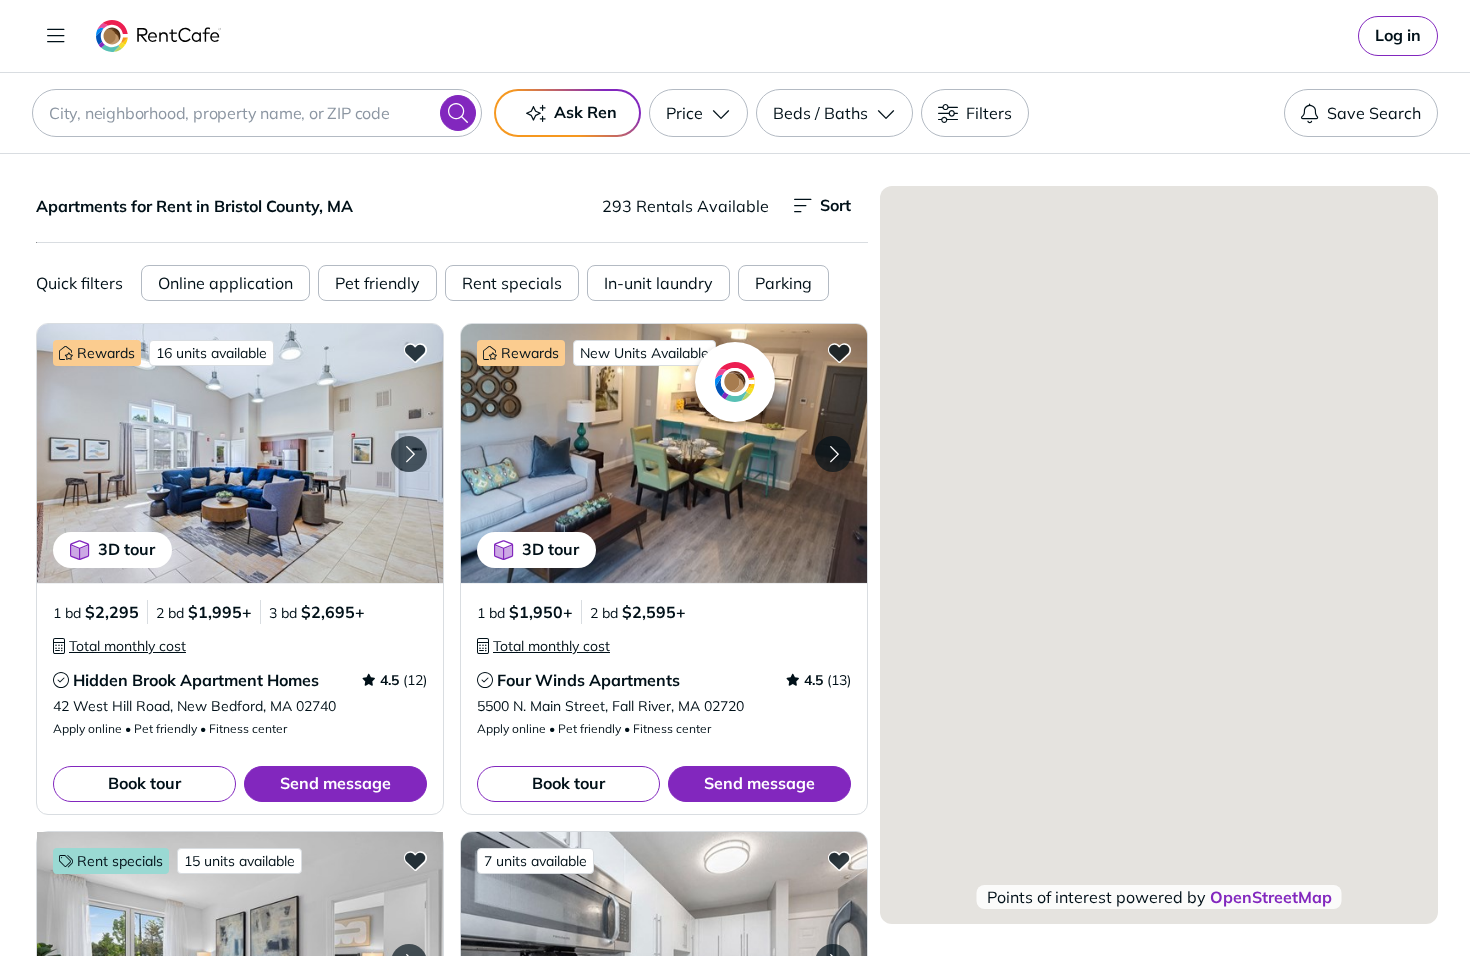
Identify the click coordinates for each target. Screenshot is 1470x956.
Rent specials (512, 283)
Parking (783, 283)
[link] (1398, 36)
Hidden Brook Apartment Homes (196, 680)
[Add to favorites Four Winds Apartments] (839, 352)
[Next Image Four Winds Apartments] (833, 454)
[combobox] (257, 113)
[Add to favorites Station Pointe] (839, 860)
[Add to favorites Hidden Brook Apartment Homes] (415, 352)
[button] (240, 453)
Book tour (144, 783)
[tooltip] (119, 646)
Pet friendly (377, 283)
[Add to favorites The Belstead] (415, 860)
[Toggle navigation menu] (56, 36)
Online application (225, 283)
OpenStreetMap (1271, 897)
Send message (335, 783)
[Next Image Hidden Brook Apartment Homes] (409, 454)
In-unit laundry (658, 283)
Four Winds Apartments (588, 680)
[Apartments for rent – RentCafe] (158, 36)
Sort (835, 205)
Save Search (1374, 113)
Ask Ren (585, 112)
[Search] (458, 113)
